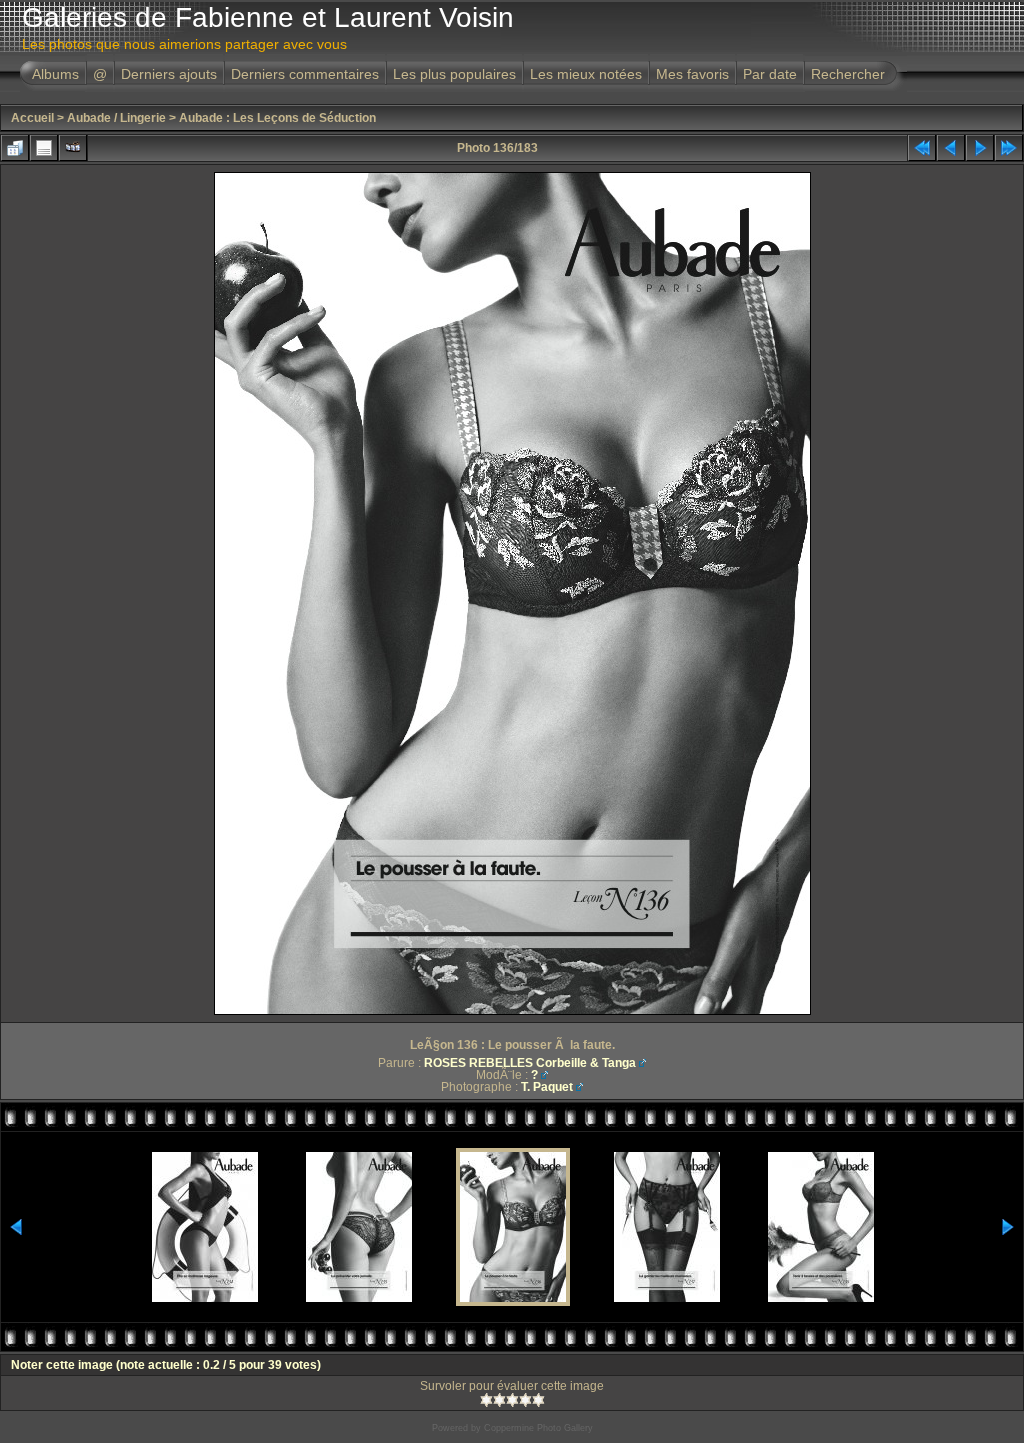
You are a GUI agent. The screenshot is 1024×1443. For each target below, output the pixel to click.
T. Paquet (547, 1087)
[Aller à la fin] (1009, 148)
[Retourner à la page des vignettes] (15, 148)
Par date (770, 74)
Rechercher (848, 74)
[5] (538, 1400)
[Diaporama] (73, 148)
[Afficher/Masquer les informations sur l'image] (44, 148)
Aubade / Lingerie (116, 118)
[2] (499, 1400)
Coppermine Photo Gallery (538, 1428)
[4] (525, 1400)
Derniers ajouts (169, 74)
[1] (486, 1400)
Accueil (32, 118)
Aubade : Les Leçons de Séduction (277, 118)
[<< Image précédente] (951, 148)
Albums (55, 74)
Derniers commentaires (305, 74)
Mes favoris (692, 74)
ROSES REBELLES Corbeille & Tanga (530, 1063)
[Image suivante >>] (980, 148)
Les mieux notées (586, 74)
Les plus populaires (454, 74)
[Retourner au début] (922, 148)
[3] (512, 1400)
